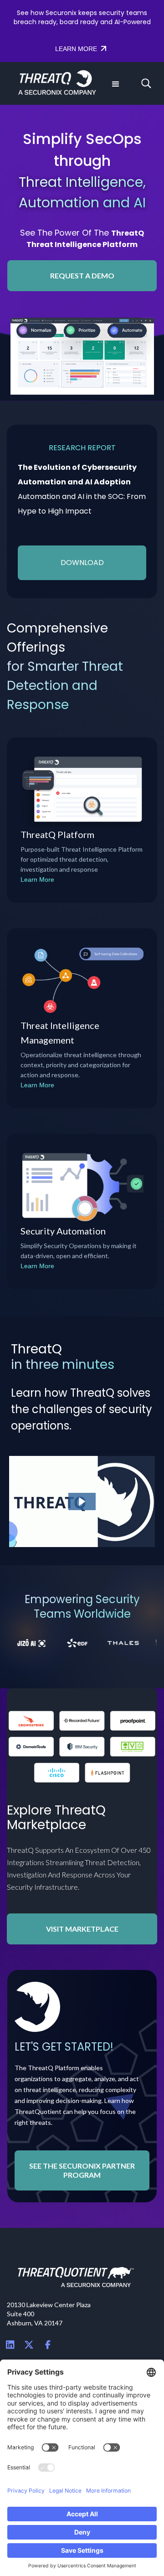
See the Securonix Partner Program (82, 2170)
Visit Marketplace (82, 1929)
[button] (115, 83)
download (82, 563)
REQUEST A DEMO (82, 275)
